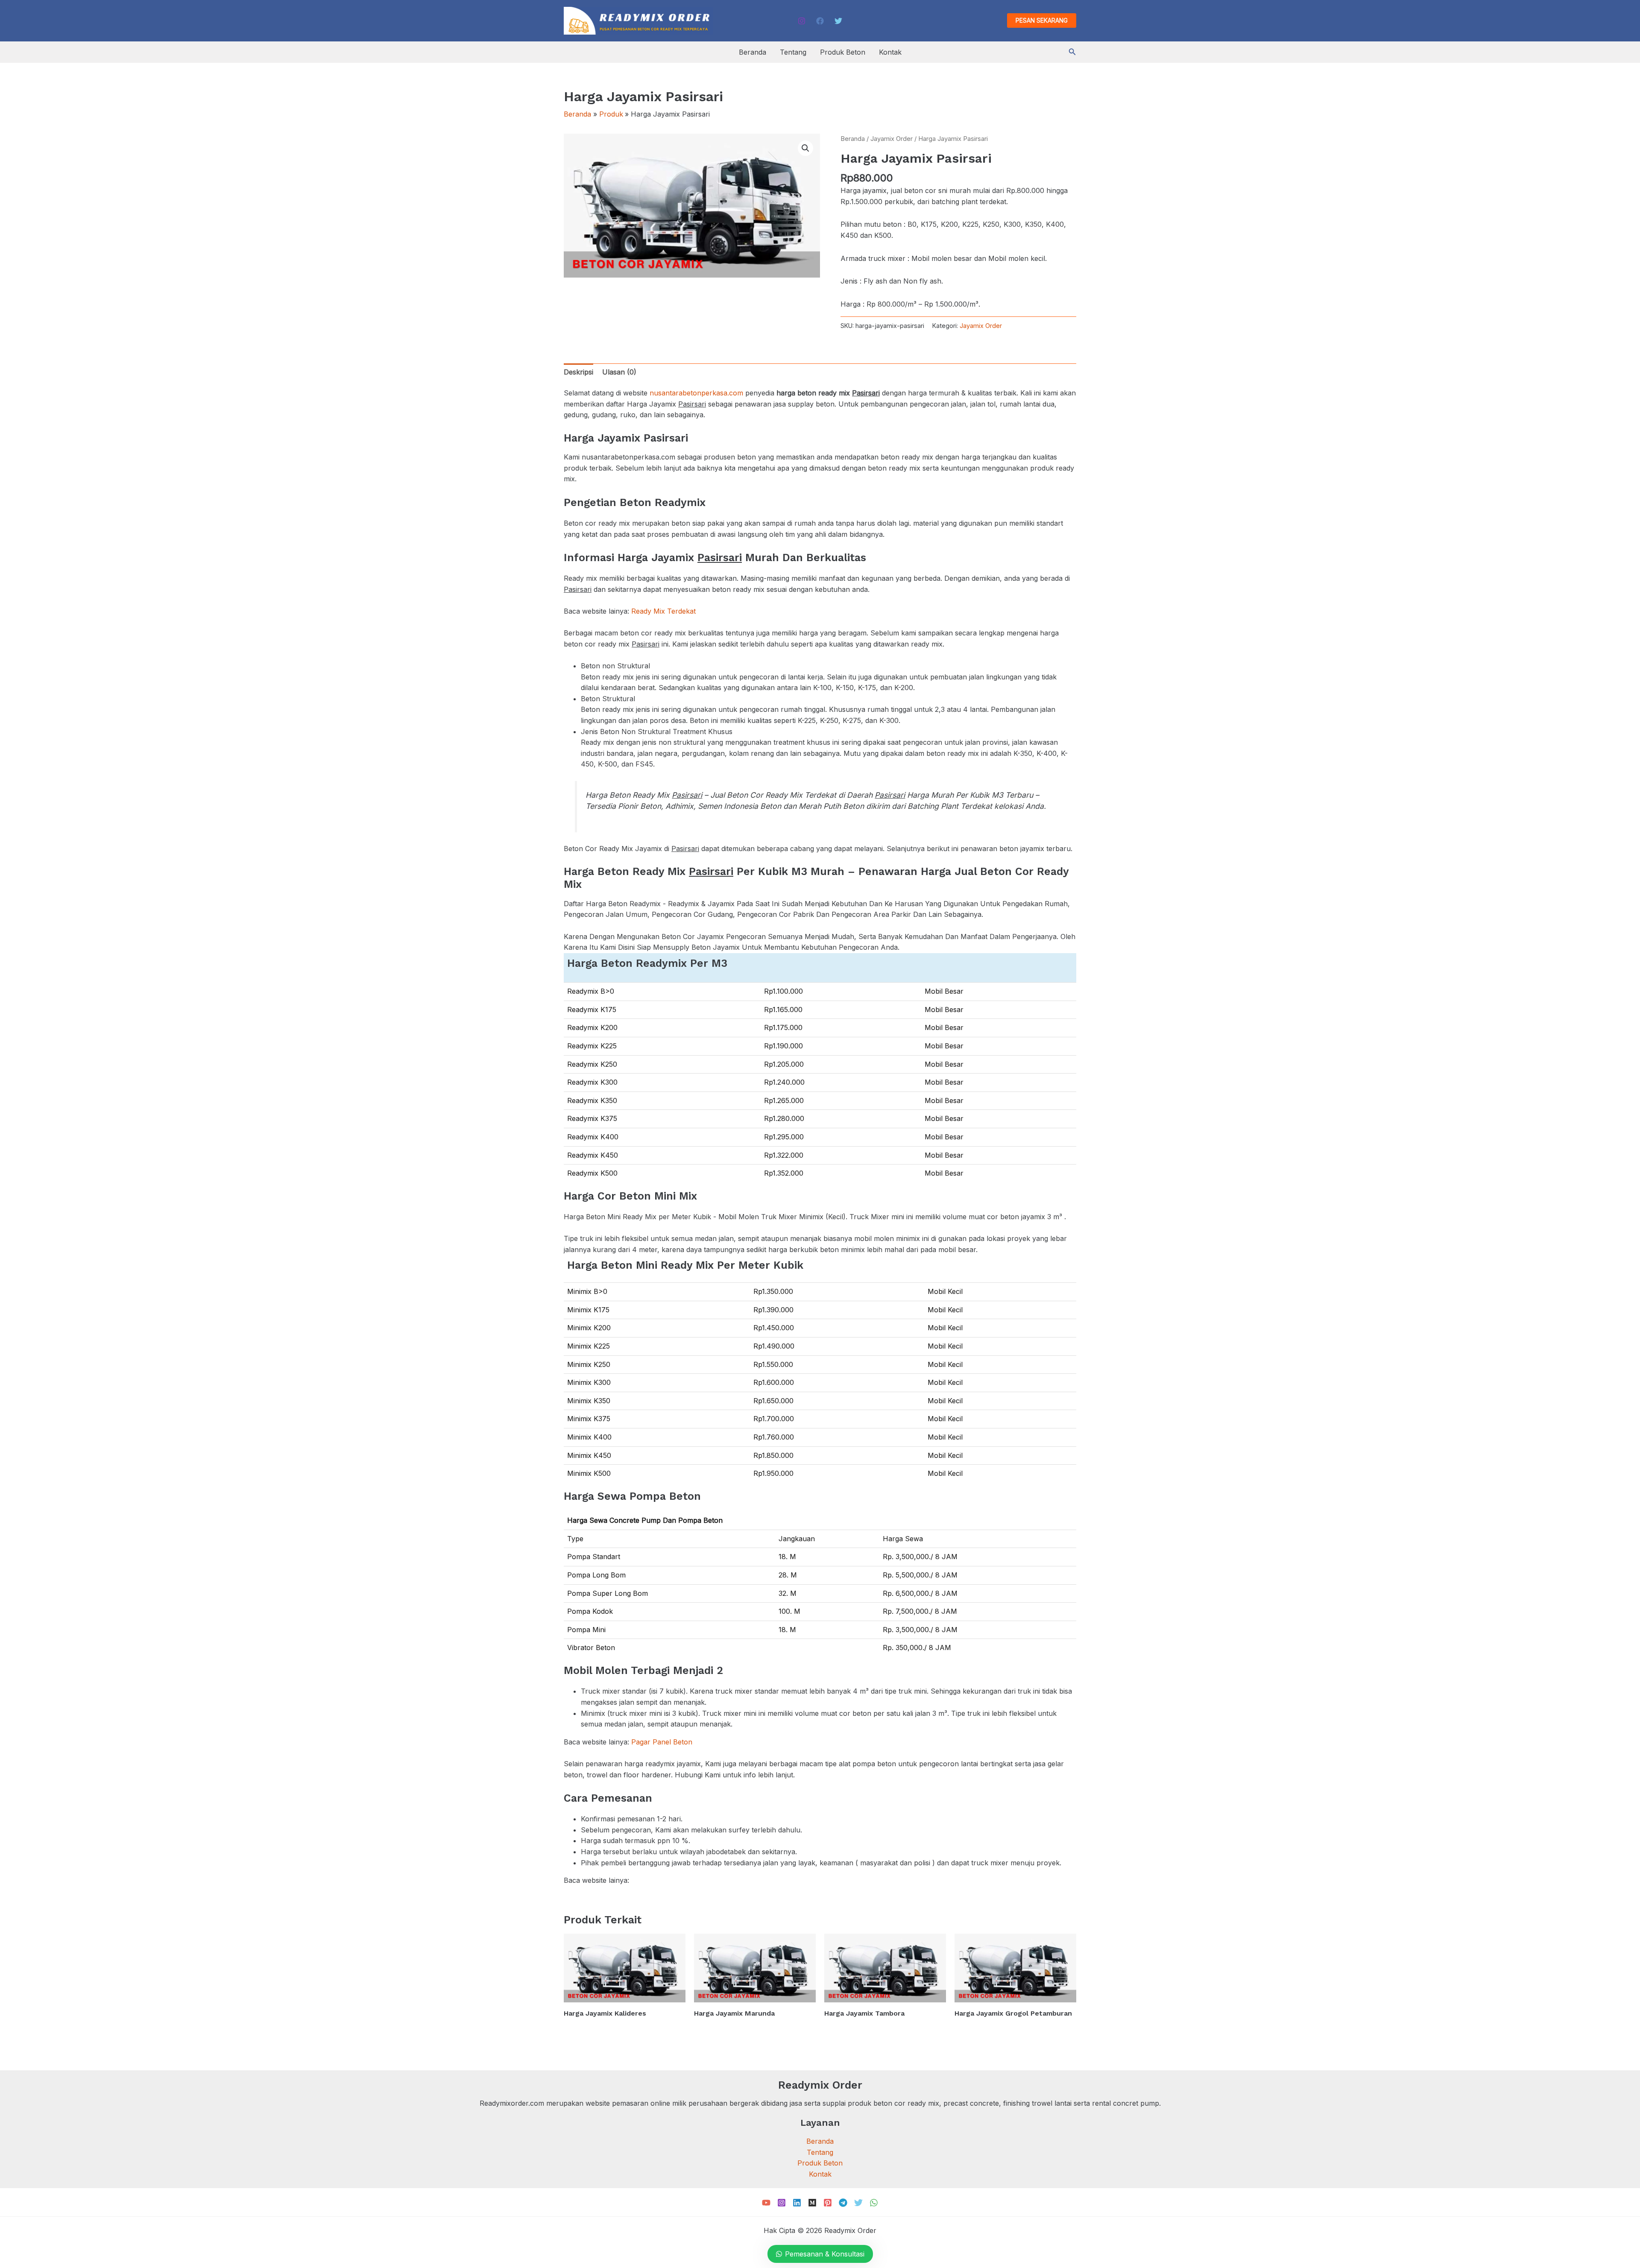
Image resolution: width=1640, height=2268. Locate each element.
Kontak (890, 52)
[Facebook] (820, 21)
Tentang (793, 52)
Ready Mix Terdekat (663, 611)
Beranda (753, 52)
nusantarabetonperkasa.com (696, 393)
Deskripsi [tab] (578, 372)
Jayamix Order (892, 139)
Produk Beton (843, 52)
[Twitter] (838, 21)
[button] (1042, 20)
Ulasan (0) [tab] (619, 372)
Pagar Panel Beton (662, 1742)
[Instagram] (802, 21)
